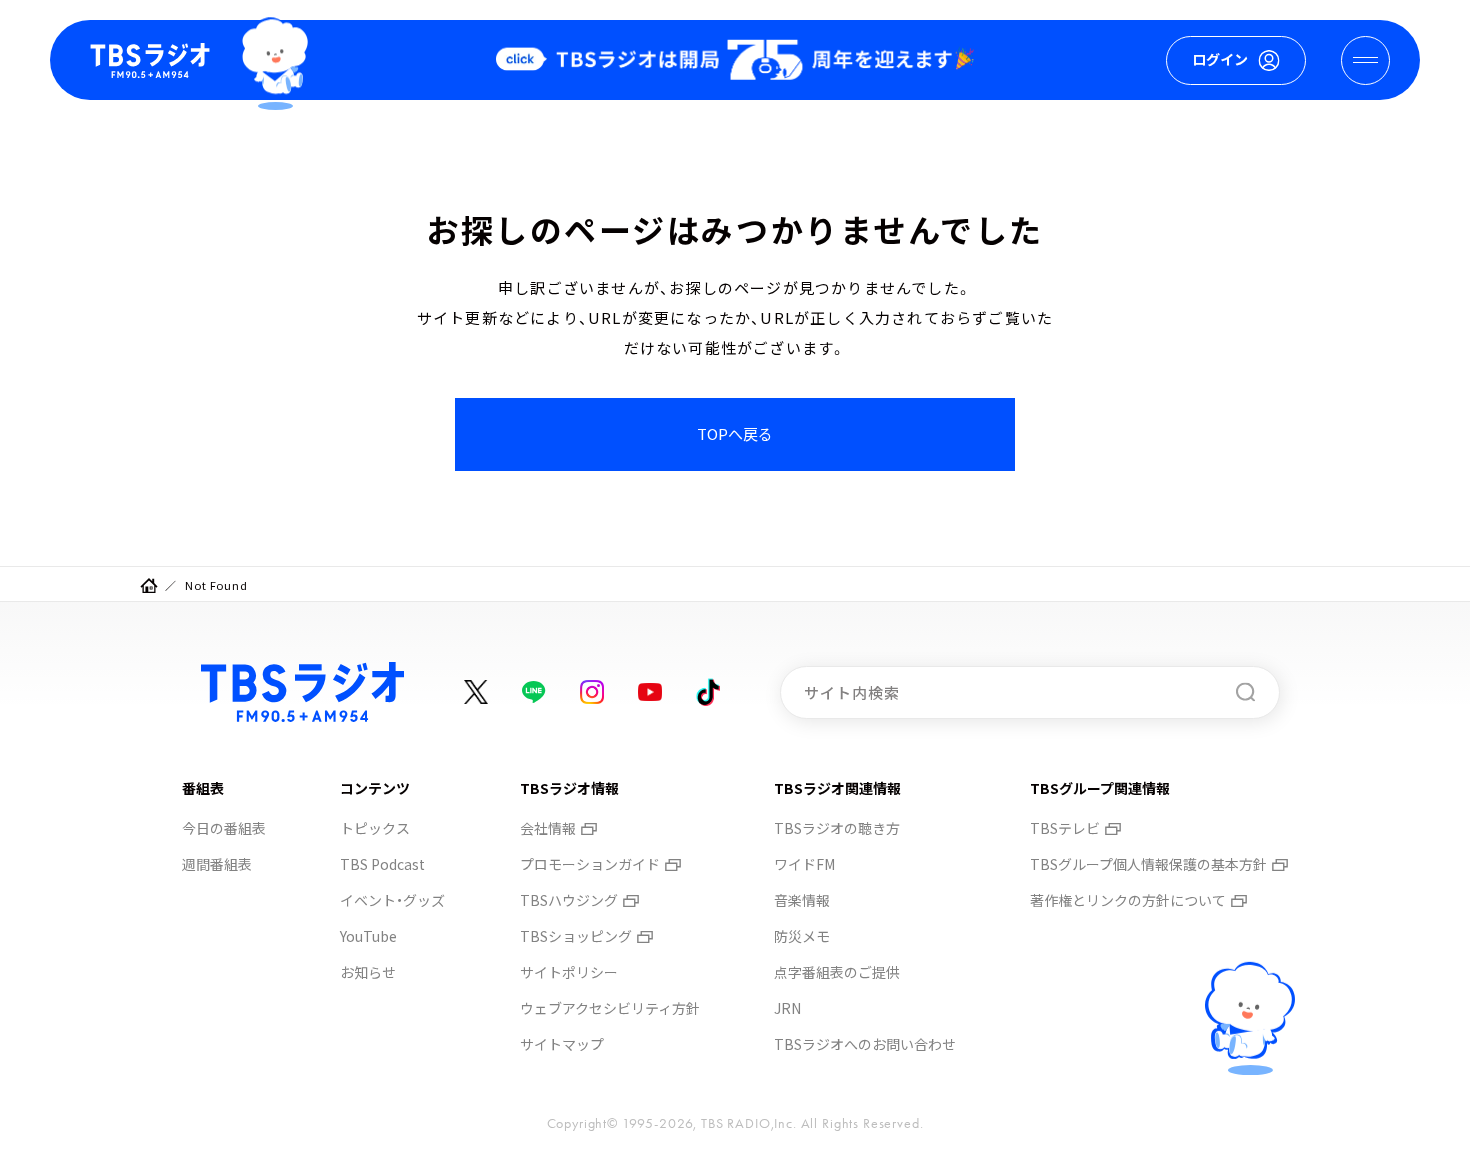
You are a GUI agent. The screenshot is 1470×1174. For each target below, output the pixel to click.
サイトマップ (562, 1044)
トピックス (375, 828)
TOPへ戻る (735, 433)
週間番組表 (217, 864)
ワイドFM (804, 864)
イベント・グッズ (392, 900)
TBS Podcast (382, 864)
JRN (787, 1008)
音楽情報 (802, 900)
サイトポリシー (569, 972)
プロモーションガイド (590, 864)
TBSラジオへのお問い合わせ (865, 1044)
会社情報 (548, 828)
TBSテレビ (1065, 828)
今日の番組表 (224, 828)
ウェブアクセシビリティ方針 (610, 1008)
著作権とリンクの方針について (1128, 900)
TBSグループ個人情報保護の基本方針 (1148, 864)
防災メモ (802, 936)
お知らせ (368, 972)
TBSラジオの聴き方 (837, 828)
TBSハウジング (569, 900)
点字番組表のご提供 (837, 972)
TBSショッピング (576, 936)
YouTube (368, 936)
